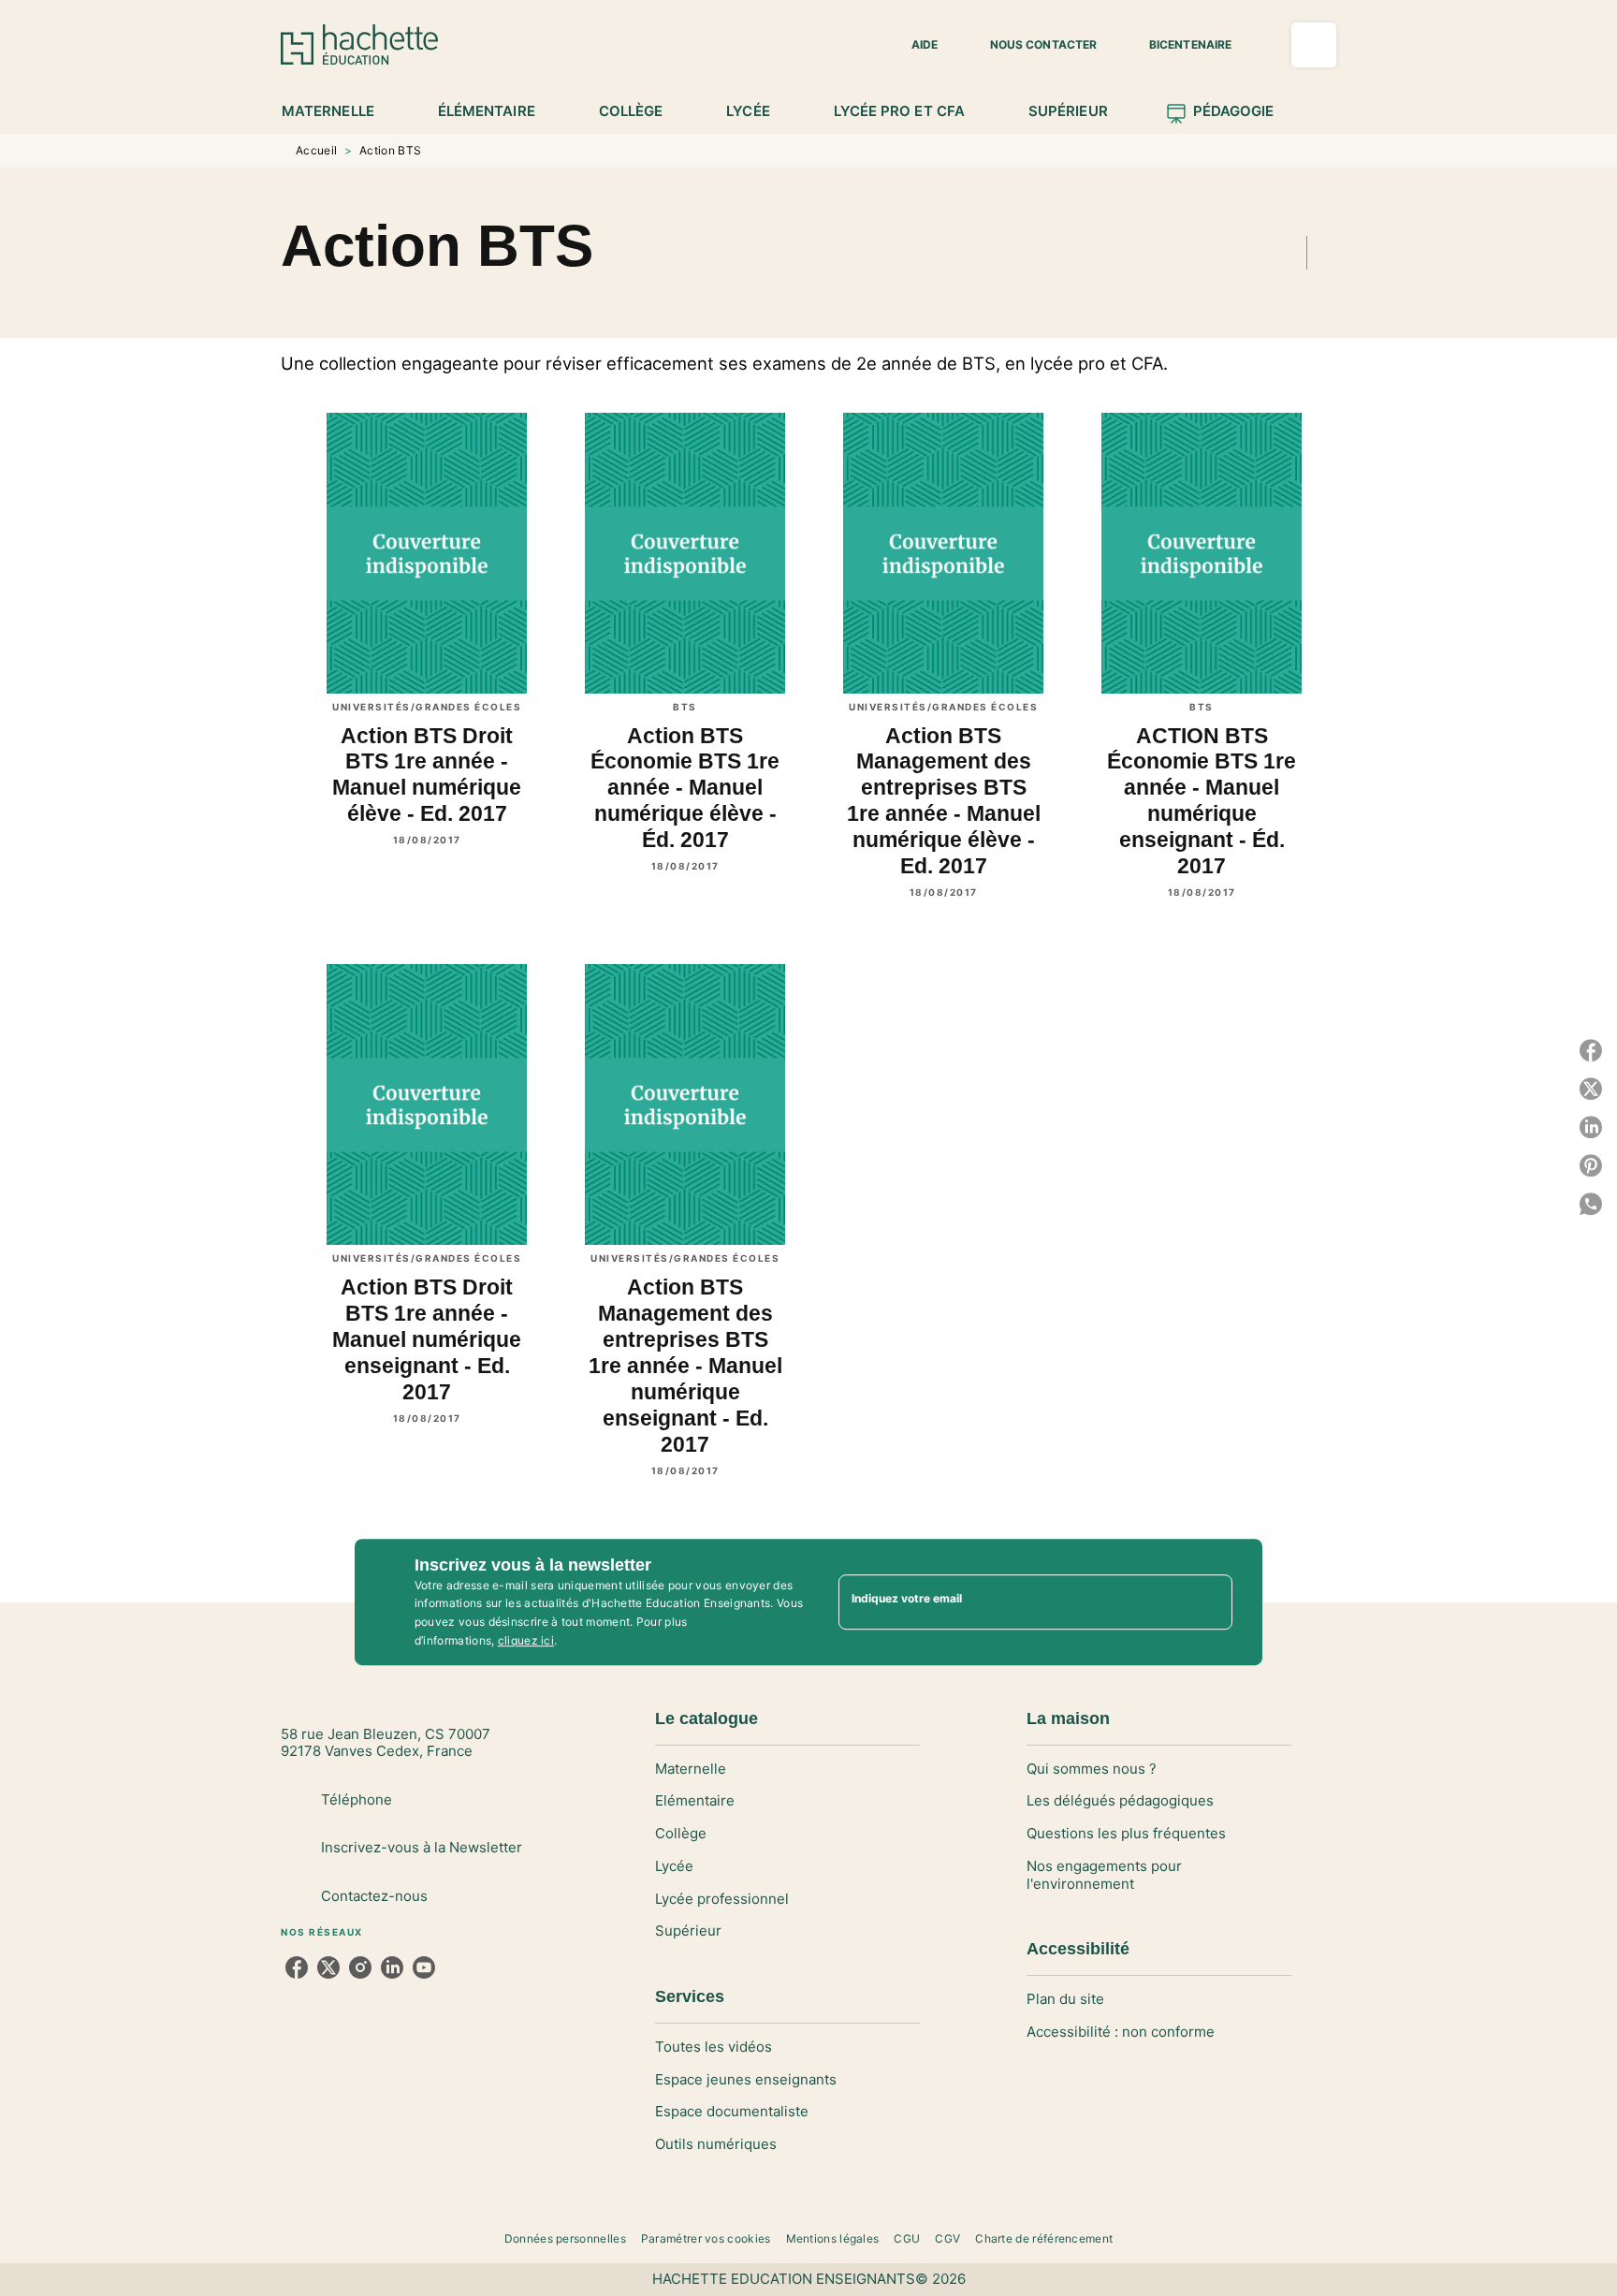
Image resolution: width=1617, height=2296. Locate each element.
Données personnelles (565, 2238)
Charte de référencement (1044, 2238)
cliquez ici (526, 1640)
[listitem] (297, 1967)
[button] (913, 45)
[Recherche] (1314, 45)
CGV (947, 2238)
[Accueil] (359, 44)
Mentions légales (833, 2238)
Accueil (316, 150)
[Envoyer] (1210, 1602)
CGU (907, 2238)
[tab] (338, 111)
